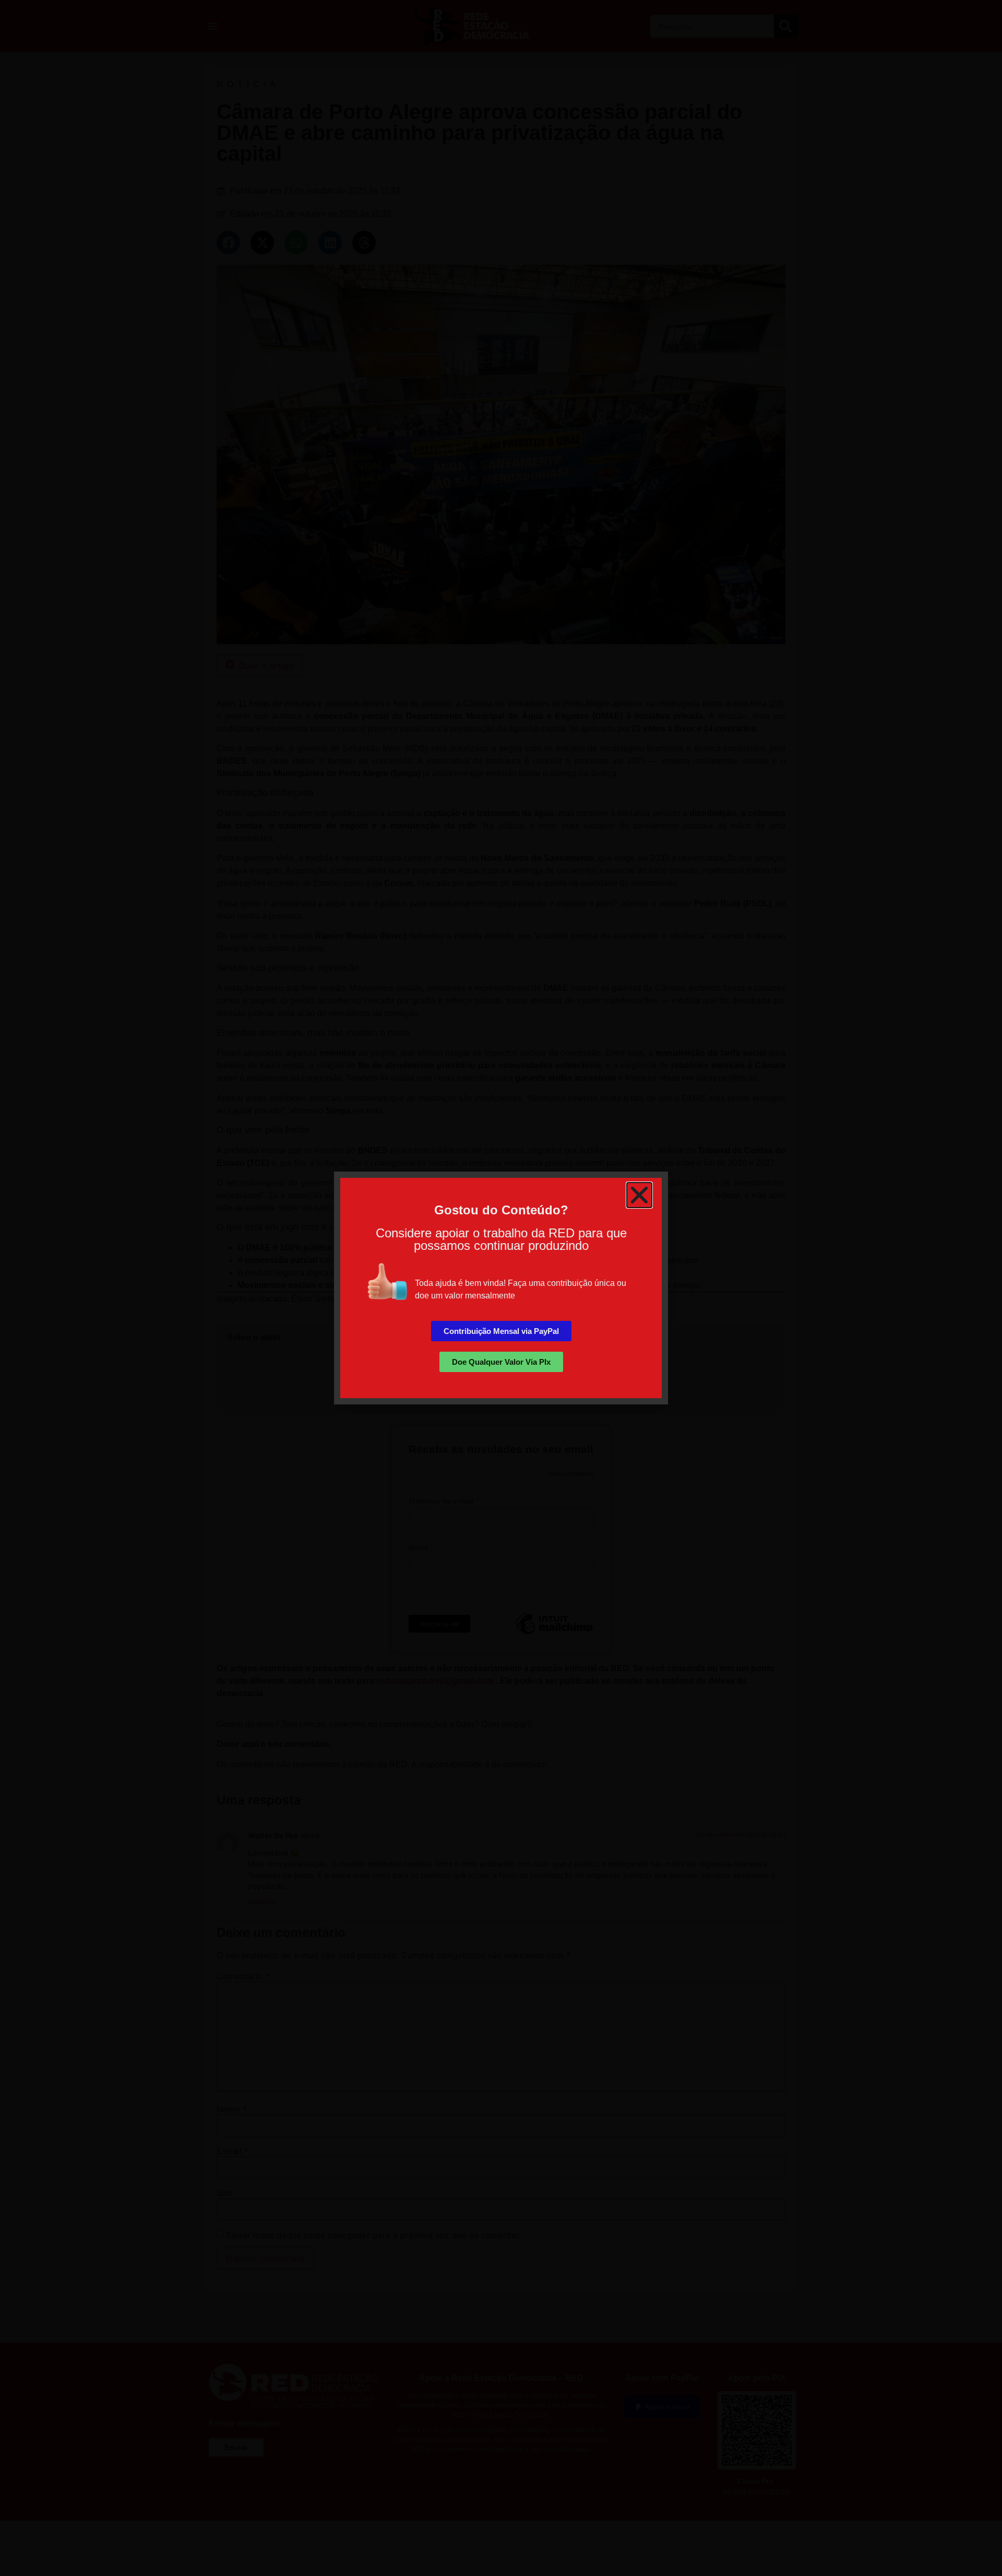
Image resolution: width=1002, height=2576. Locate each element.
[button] (639, 1195)
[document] (501, 1288)
